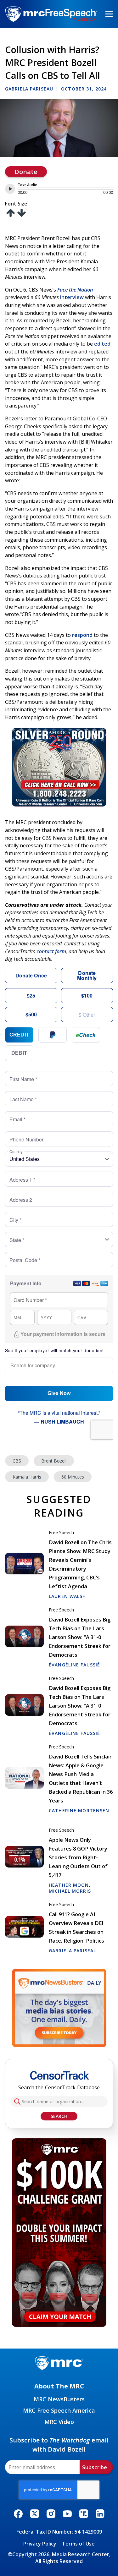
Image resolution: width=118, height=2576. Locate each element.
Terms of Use (78, 2544)
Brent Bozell (54, 1461)
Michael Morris (70, 1891)
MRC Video (59, 2422)
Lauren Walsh (67, 1596)
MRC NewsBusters (59, 2399)
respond (82, 635)
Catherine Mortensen (79, 1810)
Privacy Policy (40, 2544)
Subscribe (95, 2467)
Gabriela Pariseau (29, 89)
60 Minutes (73, 1477)
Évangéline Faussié (74, 1665)
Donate (26, 172)
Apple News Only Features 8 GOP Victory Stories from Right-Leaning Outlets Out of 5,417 (78, 1857)
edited (102, 344)
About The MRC (59, 2386)
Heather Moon (69, 1885)
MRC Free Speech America (59, 2410)
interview (71, 297)
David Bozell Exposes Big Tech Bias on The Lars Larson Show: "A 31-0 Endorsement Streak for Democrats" (80, 1637)
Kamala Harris (27, 1477)
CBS (17, 1461)
